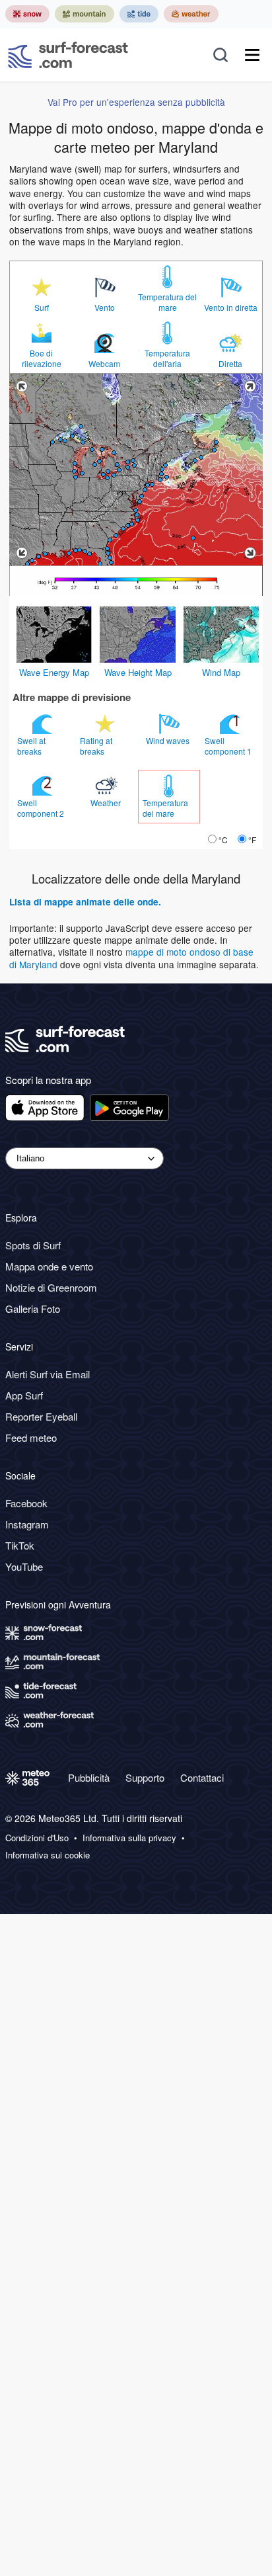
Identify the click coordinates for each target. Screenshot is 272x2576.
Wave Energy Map (54, 672)
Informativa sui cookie (48, 1855)
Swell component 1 (229, 746)
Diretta (230, 364)
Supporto (145, 1777)
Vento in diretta (231, 308)
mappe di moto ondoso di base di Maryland (131, 958)
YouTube (24, 1566)
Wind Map (221, 672)
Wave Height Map (138, 672)
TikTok (20, 1545)
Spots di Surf (33, 1245)
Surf (42, 308)
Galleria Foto (33, 1309)
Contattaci (202, 1777)
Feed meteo (31, 1437)
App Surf (24, 1395)
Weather (107, 803)
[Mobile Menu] (252, 55)
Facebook (26, 1503)
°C (223, 840)
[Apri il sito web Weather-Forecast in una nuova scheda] (191, 14)
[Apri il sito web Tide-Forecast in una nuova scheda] (139, 14)
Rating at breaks (96, 746)
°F (252, 840)
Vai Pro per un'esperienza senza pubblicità (136, 102)
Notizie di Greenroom (51, 1287)
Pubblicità (89, 1777)
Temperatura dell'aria (167, 358)
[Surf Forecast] (68, 55)
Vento (105, 308)
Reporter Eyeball (41, 1416)
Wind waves (169, 740)
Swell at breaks (31, 746)
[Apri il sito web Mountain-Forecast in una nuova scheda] (85, 14)
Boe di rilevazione (42, 358)
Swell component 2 (42, 808)
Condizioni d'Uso (37, 1838)
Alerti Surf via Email (48, 1374)
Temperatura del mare (167, 302)
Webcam (104, 364)
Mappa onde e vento (49, 1266)
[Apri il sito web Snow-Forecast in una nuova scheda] (27, 14)
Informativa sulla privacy (129, 1838)
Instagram (27, 1524)
